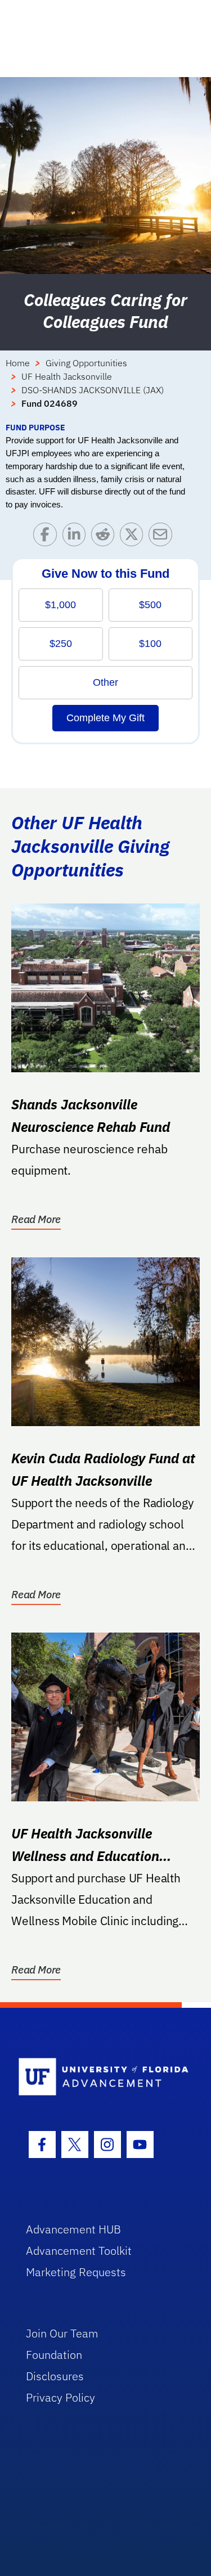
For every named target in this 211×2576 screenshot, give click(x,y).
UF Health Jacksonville (67, 376)
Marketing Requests (76, 2272)
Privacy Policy (60, 2397)
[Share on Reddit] (105, 537)
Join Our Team (62, 2333)
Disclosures (55, 2376)
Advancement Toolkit (79, 2251)
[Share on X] (134, 537)
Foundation (54, 2355)
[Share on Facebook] (48, 537)
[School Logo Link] (99, 2077)
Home (18, 363)
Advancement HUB (73, 2229)
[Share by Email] (163, 537)
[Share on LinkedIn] (77, 537)
